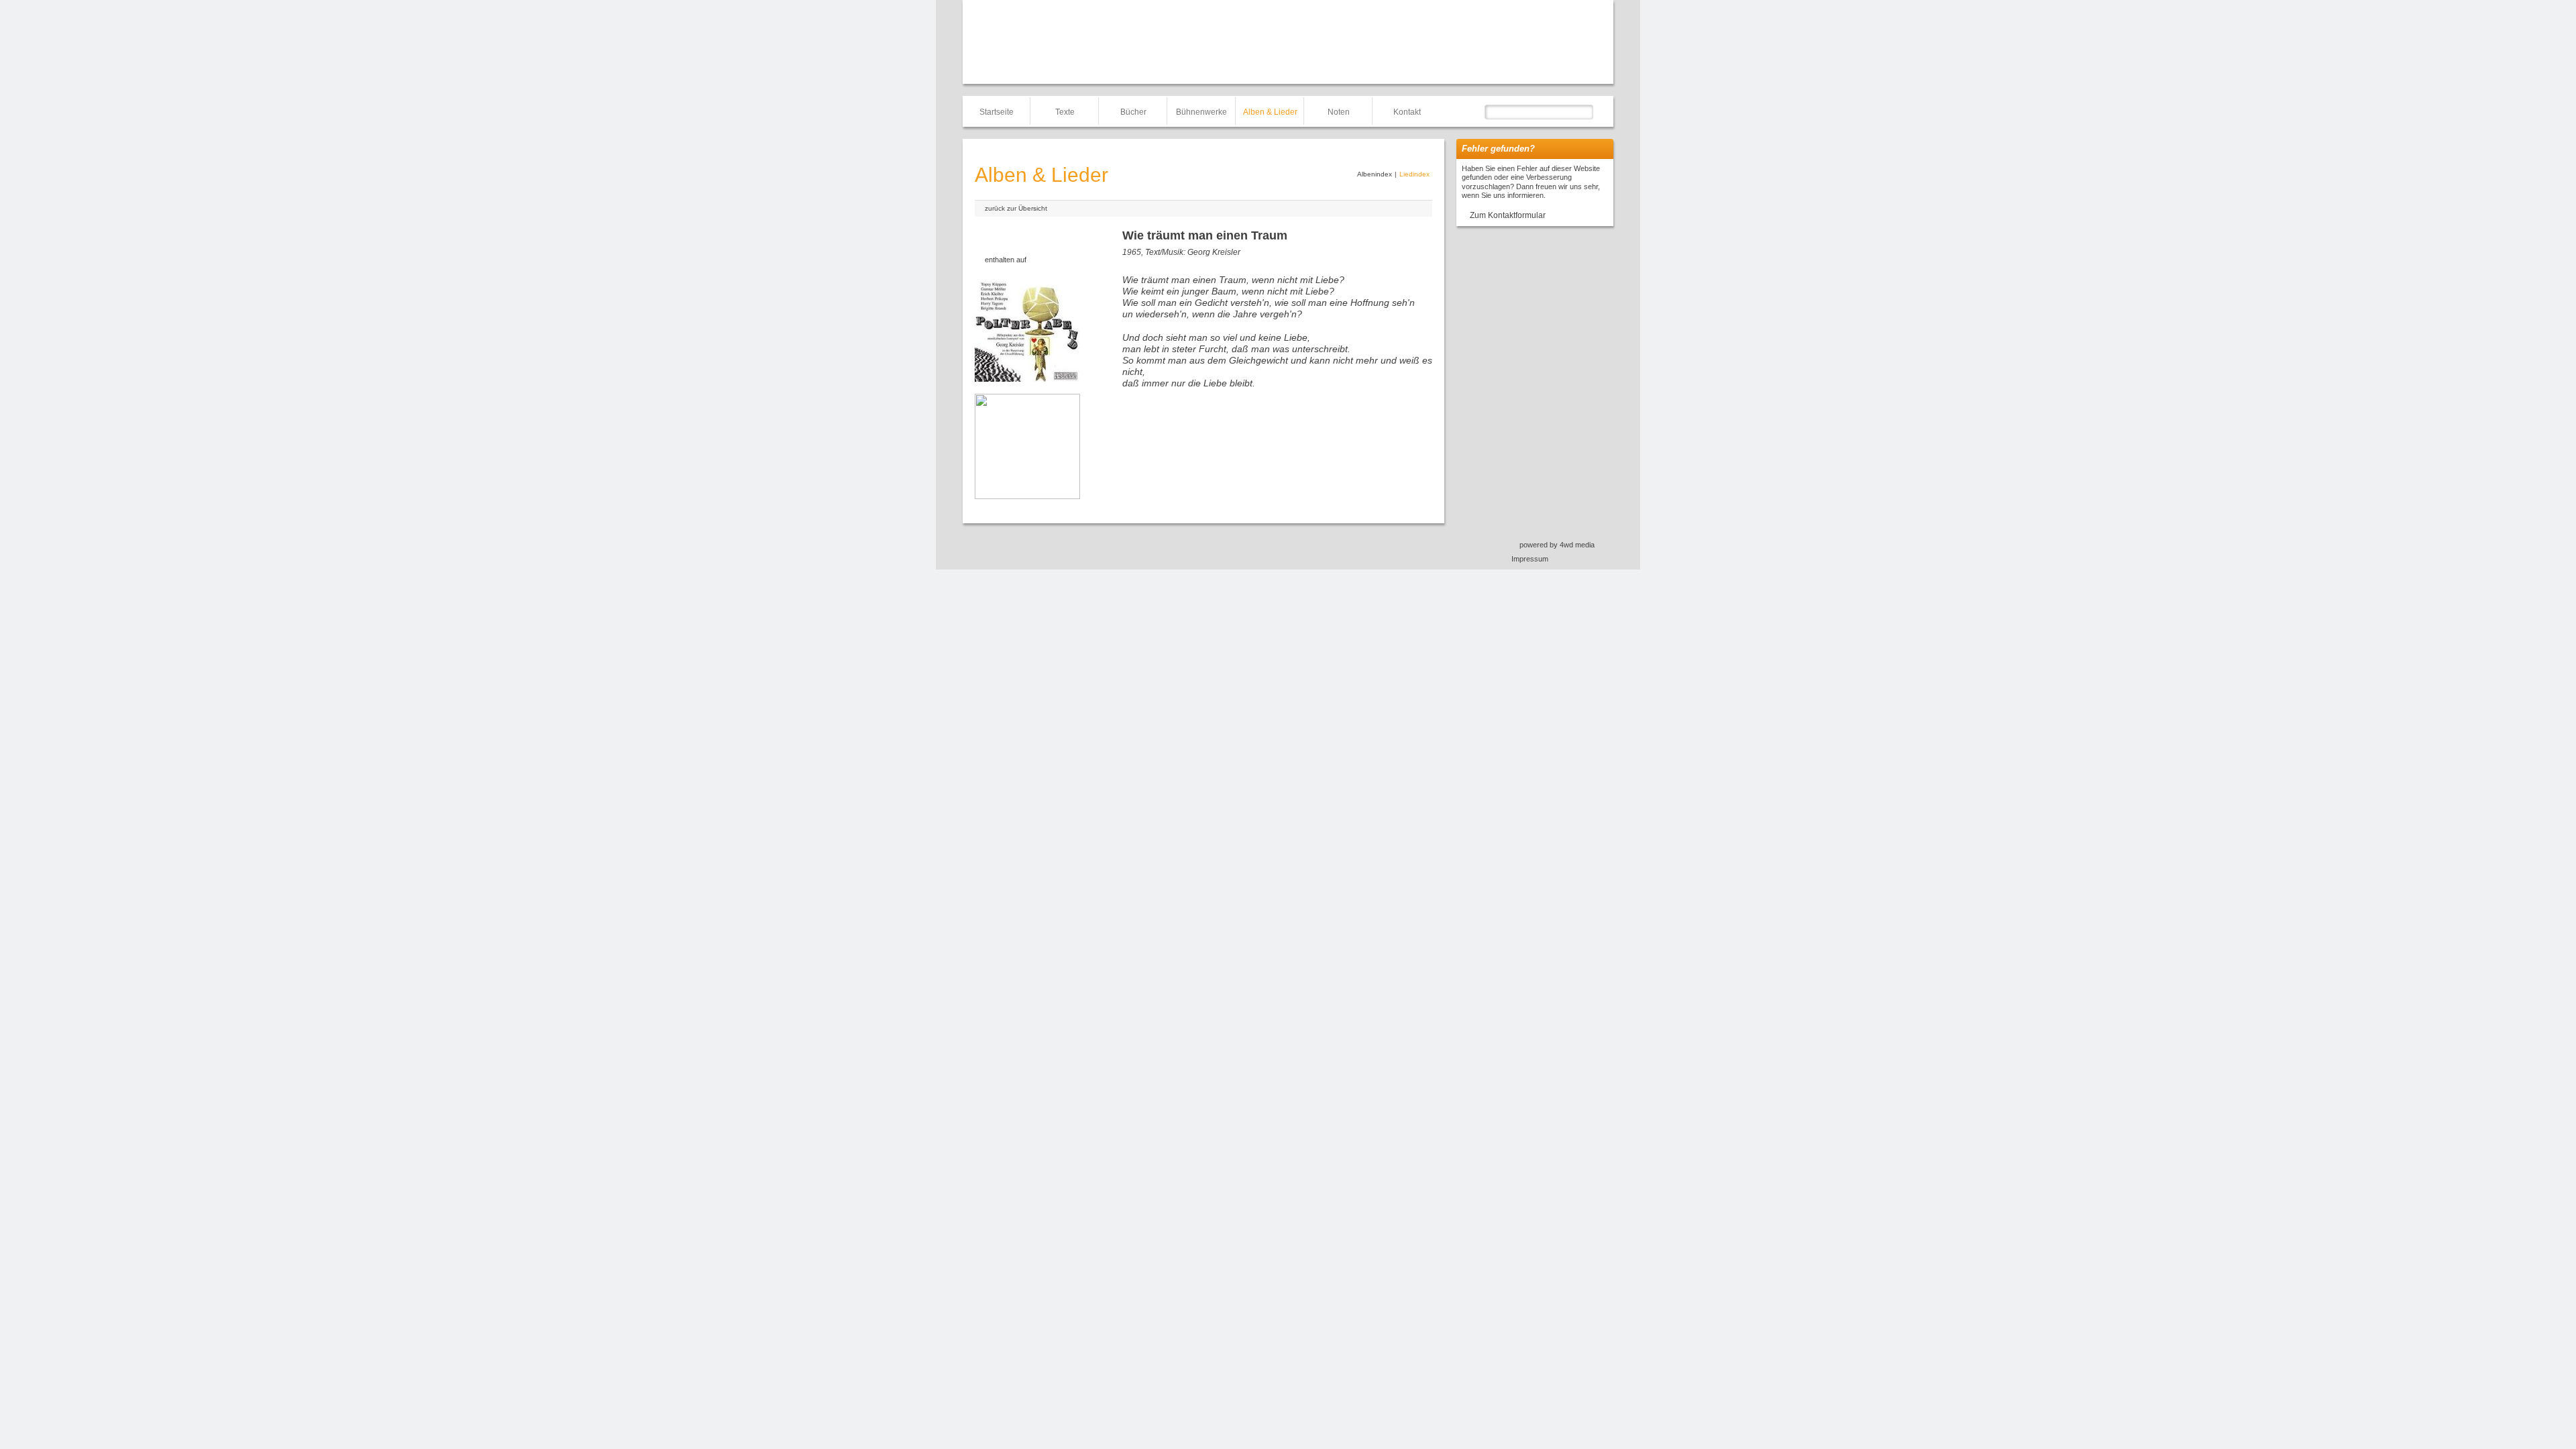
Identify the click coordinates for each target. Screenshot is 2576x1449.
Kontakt (1407, 112)
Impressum (1530, 559)
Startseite (997, 112)
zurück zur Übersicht (1016, 208)
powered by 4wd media (1557, 545)
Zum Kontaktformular (1508, 215)
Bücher (1133, 112)
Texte (1065, 112)
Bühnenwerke (1201, 112)
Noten (1339, 112)
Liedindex (1414, 174)
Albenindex (1375, 174)
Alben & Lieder (1270, 112)
